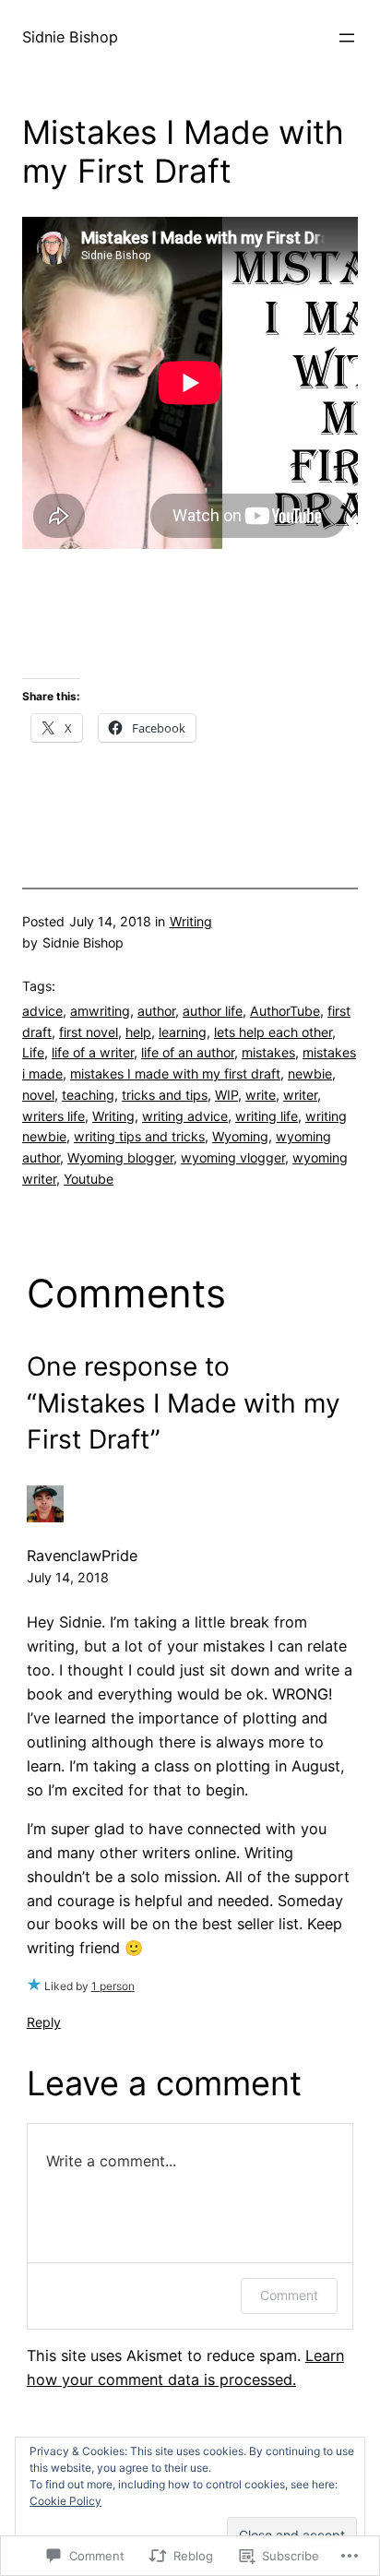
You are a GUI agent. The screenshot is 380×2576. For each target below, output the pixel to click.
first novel (89, 1032)
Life (33, 1052)
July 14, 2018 (68, 1577)
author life (213, 1011)
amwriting (100, 1011)
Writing (191, 921)
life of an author (188, 1052)
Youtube (89, 1179)
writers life (53, 1116)
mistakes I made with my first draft (175, 1073)
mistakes (268, 1052)
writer (300, 1095)
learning (183, 1032)
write (261, 1095)
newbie (310, 1073)
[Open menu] (347, 38)
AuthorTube (285, 1011)
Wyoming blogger (120, 1157)
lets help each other (273, 1032)
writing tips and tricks (139, 1136)
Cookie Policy (65, 2501)
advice (42, 1011)
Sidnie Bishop (70, 37)
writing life (267, 1116)
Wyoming (240, 1136)
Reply (44, 2022)
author (156, 1011)
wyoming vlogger (233, 1157)
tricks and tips (165, 1095)
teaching (88, 1095)
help (138, 1032)
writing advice (185, 1116)
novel (38, 1095)
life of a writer (93, 1052)
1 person (113, 1986)
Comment (289, 2295)
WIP (226, 1095)
